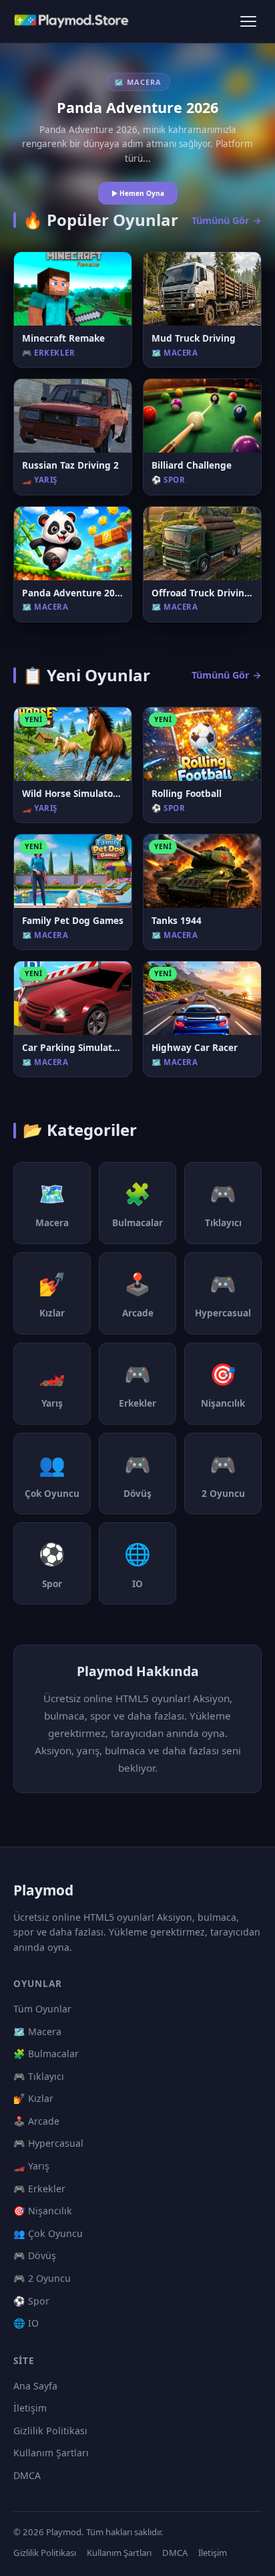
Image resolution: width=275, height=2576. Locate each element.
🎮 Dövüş (35, 2255)
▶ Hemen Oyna (138, 193)
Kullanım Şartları (51, 2453)
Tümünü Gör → (227, 220)
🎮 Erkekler (39, 2189)
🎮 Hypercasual (48, 2143)
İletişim (30, 2408)
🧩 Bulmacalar (46, 2054)
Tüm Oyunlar (42, 2009)
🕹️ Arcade (36, 2121)
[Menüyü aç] (248, 21)
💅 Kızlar (33, 2098)
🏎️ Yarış (31, 2166)
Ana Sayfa (35, 2386)
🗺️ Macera (37, 2031)
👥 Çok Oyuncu (48, 2233)
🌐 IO (26, 2323)
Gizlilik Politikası (50, 2431)
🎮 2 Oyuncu (42, 2278)
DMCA (27, 2475)
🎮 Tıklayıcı (39, 2076)
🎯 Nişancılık (43, 2211)
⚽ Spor (31, 2301)
